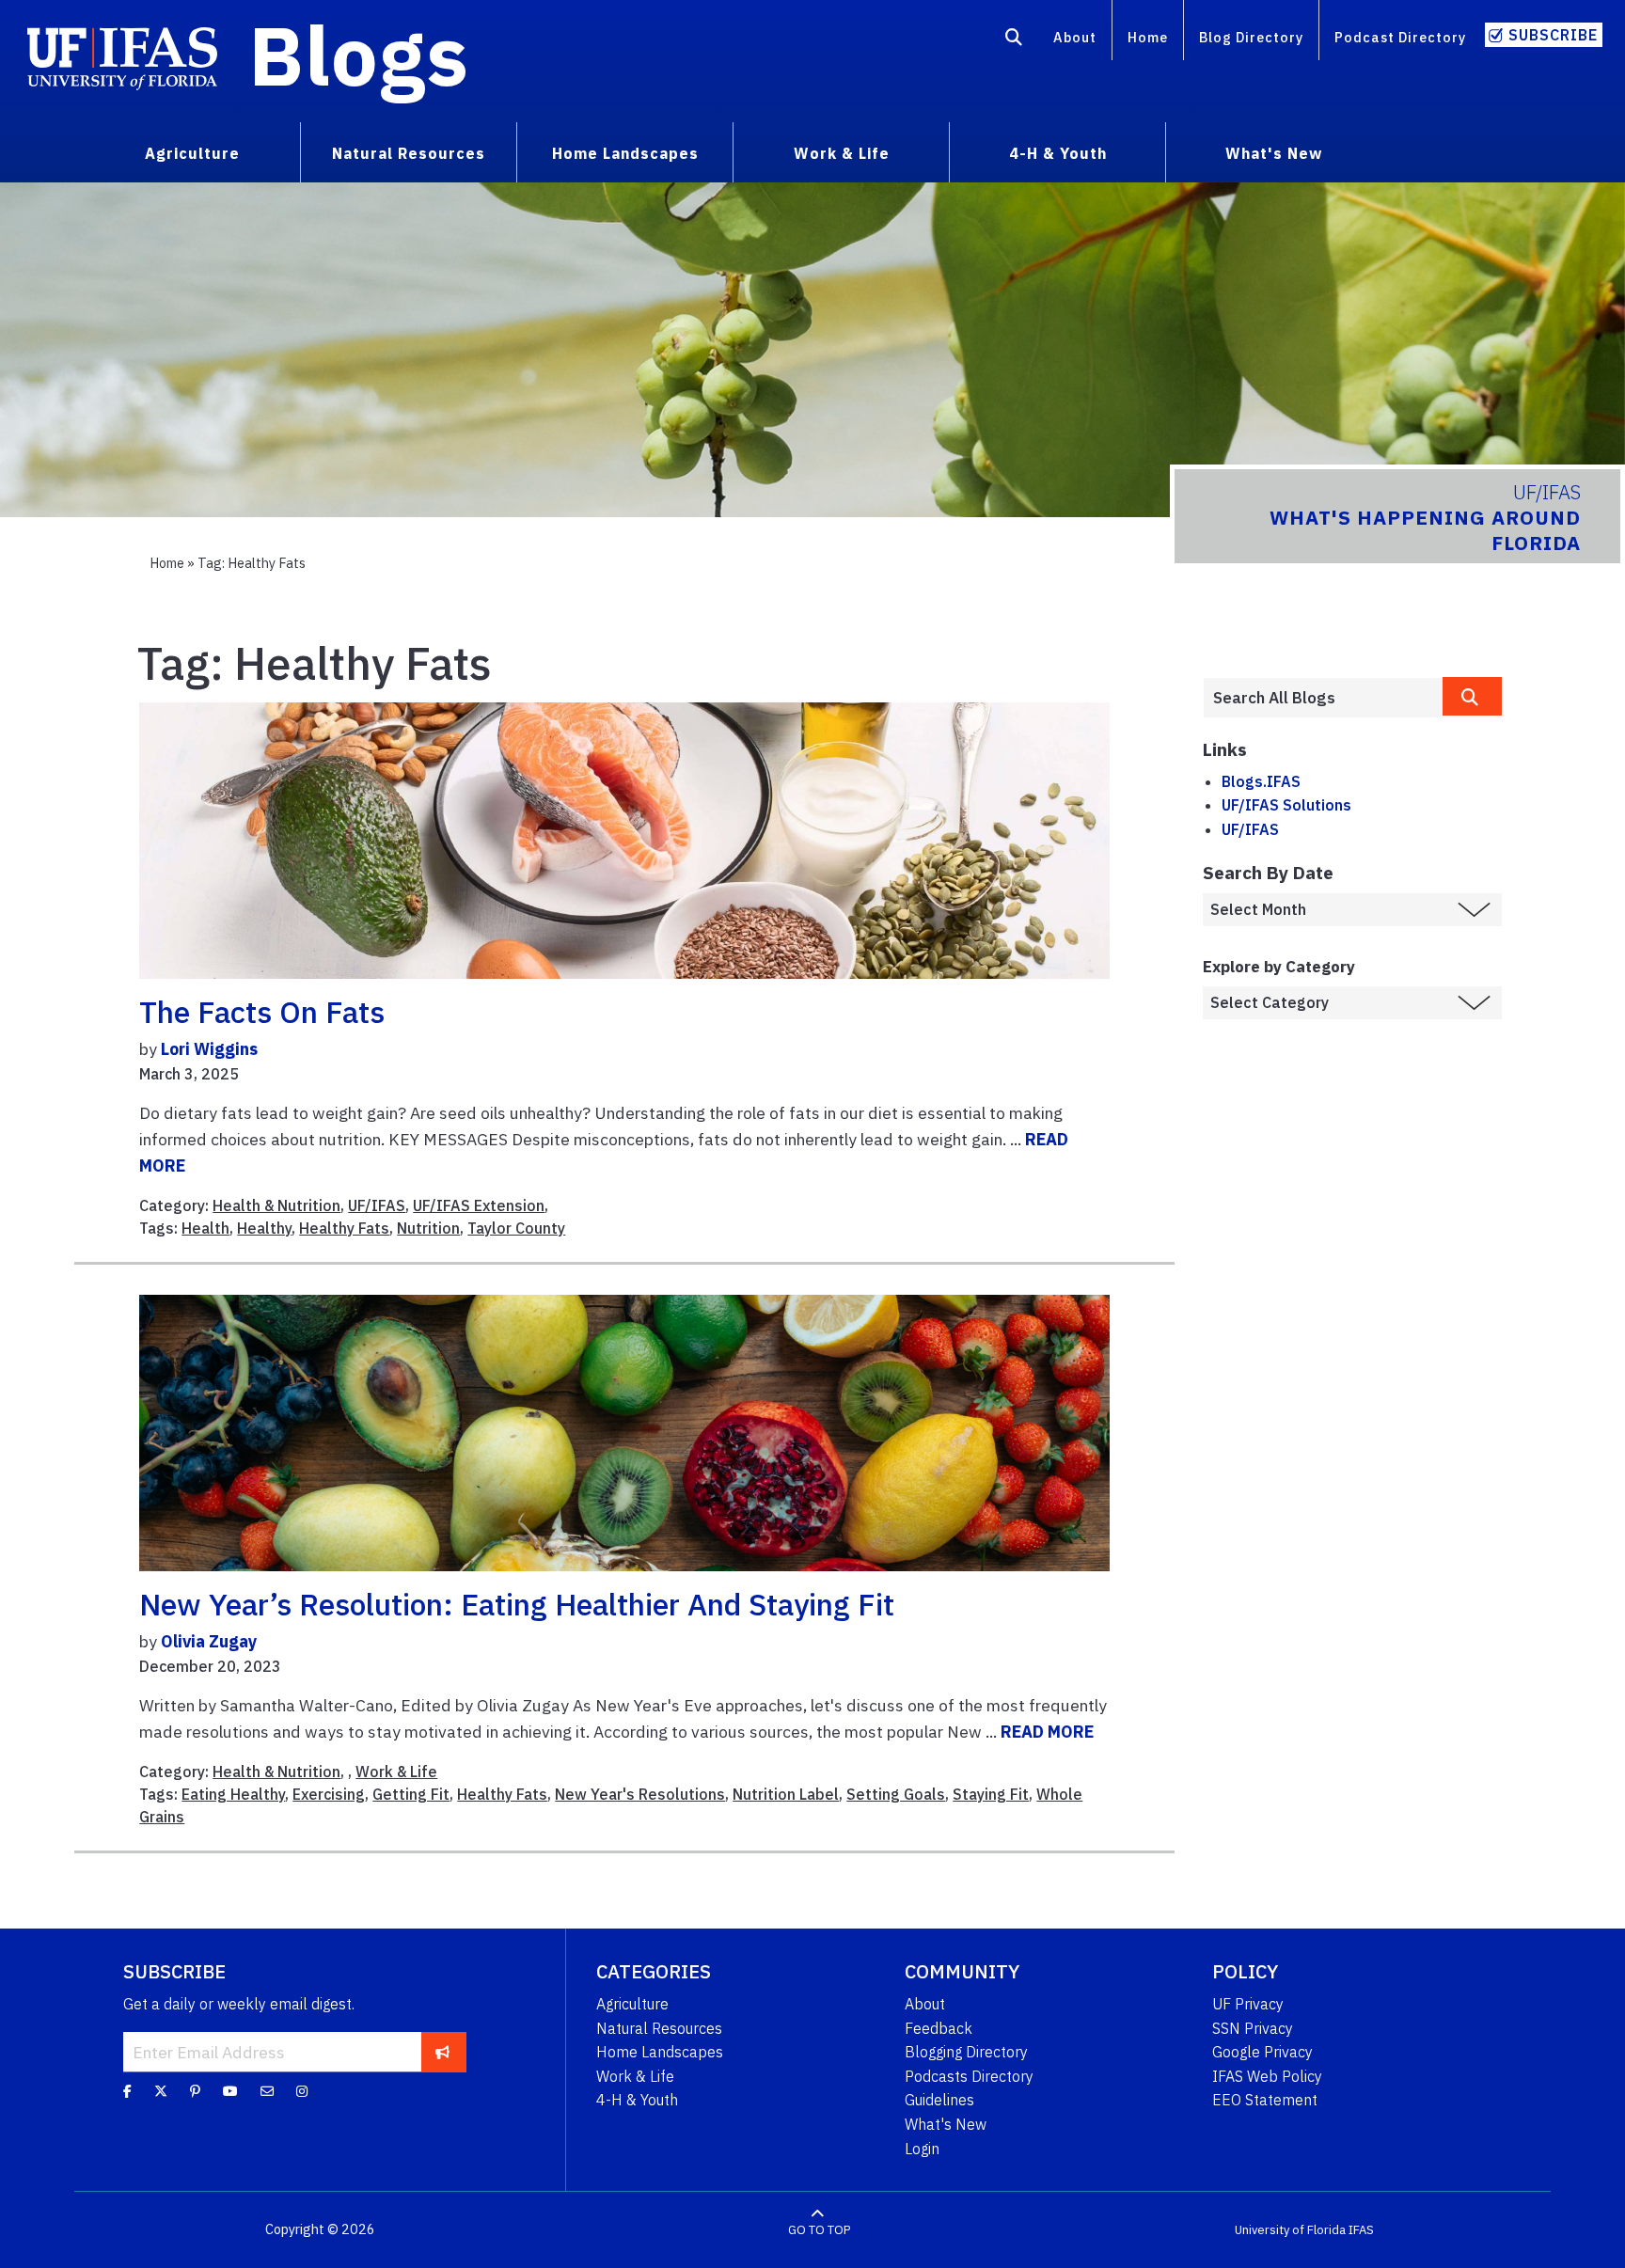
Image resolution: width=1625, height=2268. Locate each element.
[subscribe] (442, 2052)
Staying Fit (991, 1794)
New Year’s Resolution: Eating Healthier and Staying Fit (517, 1604)
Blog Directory (1251, 37)
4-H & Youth (637, 2100)
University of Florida (1290, 2230)
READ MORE (1047, 1732)
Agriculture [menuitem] (192, 153)
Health (205, 1228)
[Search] (1014, 40)
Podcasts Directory (969, 2076)
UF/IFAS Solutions (1286, 805)
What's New (946, 2124)
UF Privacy (1248, 2004)
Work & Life (396, 1772)
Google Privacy (1262, 2052)
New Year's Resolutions (640, 1794)
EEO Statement (1265, 2100)
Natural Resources (659, 2028)
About (1075, 37)
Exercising (329, 1794)
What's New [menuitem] (1274, 153)
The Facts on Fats (262, 1012)
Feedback (939, 2028)
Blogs (359, 55)
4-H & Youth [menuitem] (1058, 153)
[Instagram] (302, 2091)
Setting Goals (896, 1794)
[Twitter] (161, 2091)
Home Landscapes (660, 2052)
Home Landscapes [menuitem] (625, 153)
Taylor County (516, 1228)
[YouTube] (230, 2091)
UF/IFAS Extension (479, 1205)
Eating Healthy (233, 1794)
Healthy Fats (344, 1228)
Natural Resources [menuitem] (409, 153)
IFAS (1361, 2230)
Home (1148, 37)
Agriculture (632, 2004)
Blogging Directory (966, 2052)
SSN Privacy (1253, 2028)
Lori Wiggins (209, 1049)
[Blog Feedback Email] (267, 2091)
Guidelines (939, 2100)
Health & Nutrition (276, 1205)
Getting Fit (411, 1794)
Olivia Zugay (209, 1641)
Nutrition (428, 1228)
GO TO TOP (819, 2230)
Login (922, 2149)
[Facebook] (127, 2091)
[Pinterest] (195, 2091)
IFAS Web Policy (1267, 2076)
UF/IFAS (377, 1205)
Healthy (264, 1228)
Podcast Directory (1400, 37)
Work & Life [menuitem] (842, 153)
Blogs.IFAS (1261, 781)
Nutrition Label (786, 1794)
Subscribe (1553, 35)
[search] (1473, 696)
